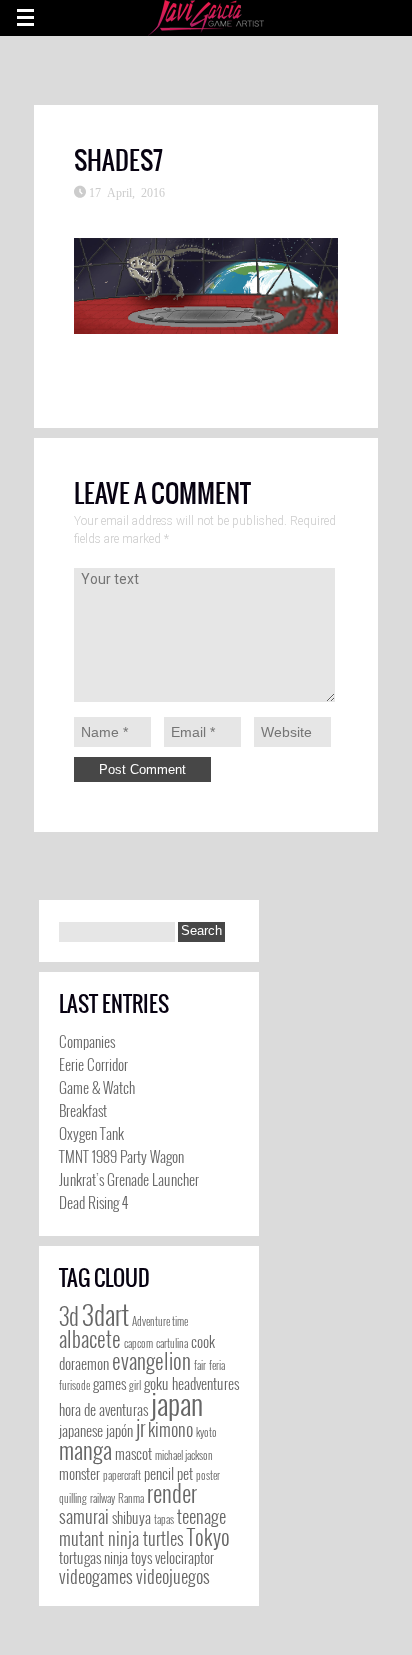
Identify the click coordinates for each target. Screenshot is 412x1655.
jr (140, 1427)
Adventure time (160, 1321)
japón (119, 1430)
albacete (90, 1338)
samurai (84, 1516)
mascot (133, 1453)
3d (69, 1316)
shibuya (131, 1517)
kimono (170, 1429)
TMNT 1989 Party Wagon (121, 1156)
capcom (138, 1343)
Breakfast (83, 1110)
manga (85, 1450)
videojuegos (173, 1576)
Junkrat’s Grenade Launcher (129, 1179)
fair (200, 1365)
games (109, 1383)
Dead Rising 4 (93, 1202)
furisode (74, 1385)
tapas (164, 1519)
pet (185, 1473)
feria (217, 1365)
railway (102, 1498)
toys (141, 1557)
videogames (96, 1576)
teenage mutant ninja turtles (142, 1527)
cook (203, 1341)
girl (135, 1385)
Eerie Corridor (93, 1064)
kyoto (206, 1432)
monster (79, 1473)
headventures (205, 1383)
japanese (81, 1430)
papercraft (122, 1475)
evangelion (151, 1360)
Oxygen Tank (91, 1133)
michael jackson (184, 1455)
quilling (73, 1498)
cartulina (172, 1343)
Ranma (131, 1498)
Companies (87, 1041)
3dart (105, 1314)
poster (208, 1475)
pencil (159, 1473)
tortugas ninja (93, 1557)
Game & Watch (97, 1087)
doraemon (84, 1363)
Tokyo (208, 1536)
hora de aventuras (103, 1409)
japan (177, 1402)
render (172, 1493)
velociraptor (184, 1557)
